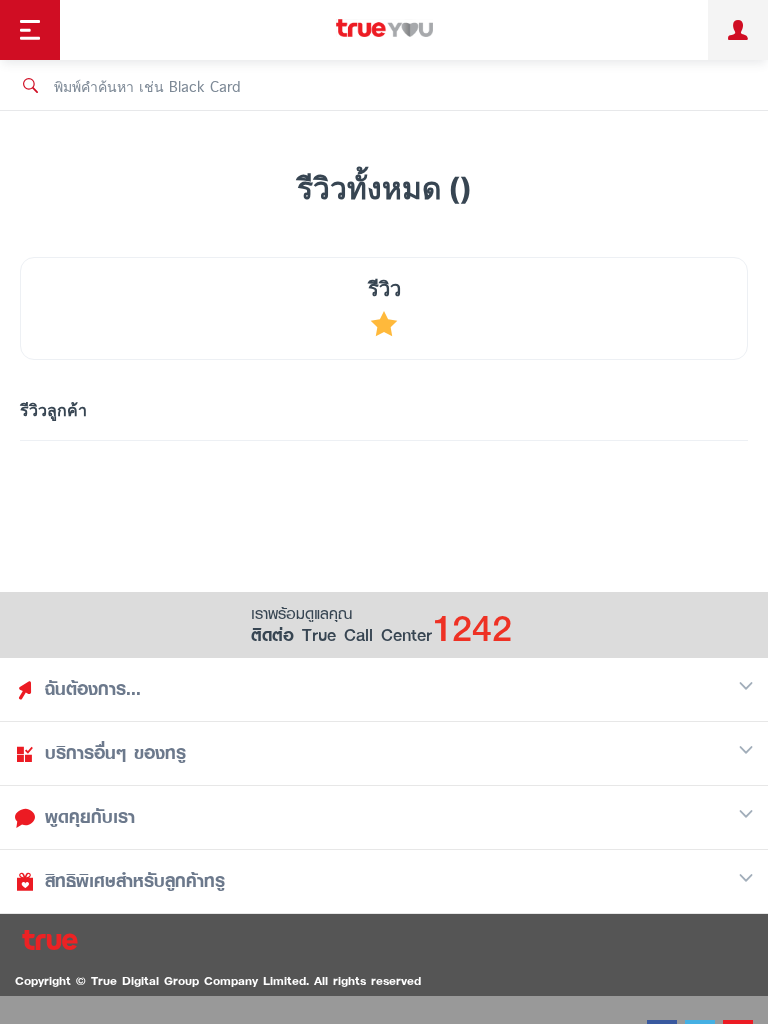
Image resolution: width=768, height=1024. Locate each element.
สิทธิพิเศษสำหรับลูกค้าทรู (135, 881)
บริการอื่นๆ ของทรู (115, 753)
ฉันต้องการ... (93, 689)
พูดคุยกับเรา (90, 817)
